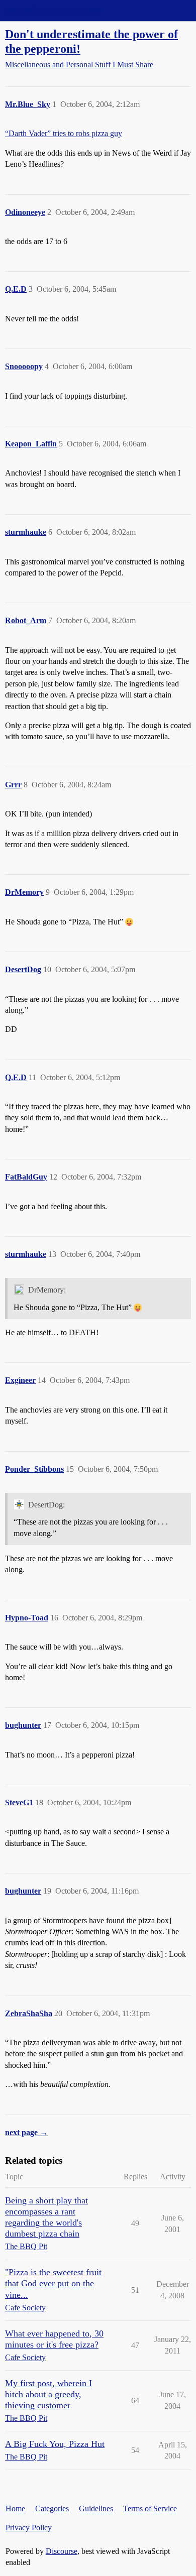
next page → (26, 2132)
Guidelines (96, 2508)
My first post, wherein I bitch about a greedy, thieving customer (48, 2394)
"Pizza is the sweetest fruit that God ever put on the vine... (53, 2283)
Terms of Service (150, 2508)
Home (15, 2508)
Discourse (62, 2551)
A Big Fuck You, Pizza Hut (55, 2444)
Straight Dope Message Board (53, 10)
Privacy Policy (29, 2528)
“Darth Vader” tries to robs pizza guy (64, 133)
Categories (52, 2508)
